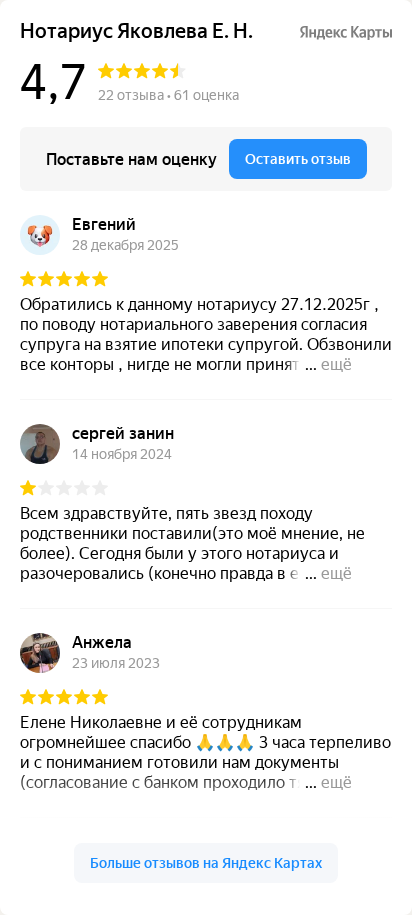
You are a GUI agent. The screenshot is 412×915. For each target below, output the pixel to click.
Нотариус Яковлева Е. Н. (136, 31)
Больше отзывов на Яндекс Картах (206, 863)
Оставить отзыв (298, 159)
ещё (336, 364)
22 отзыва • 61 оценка (168, 95)
